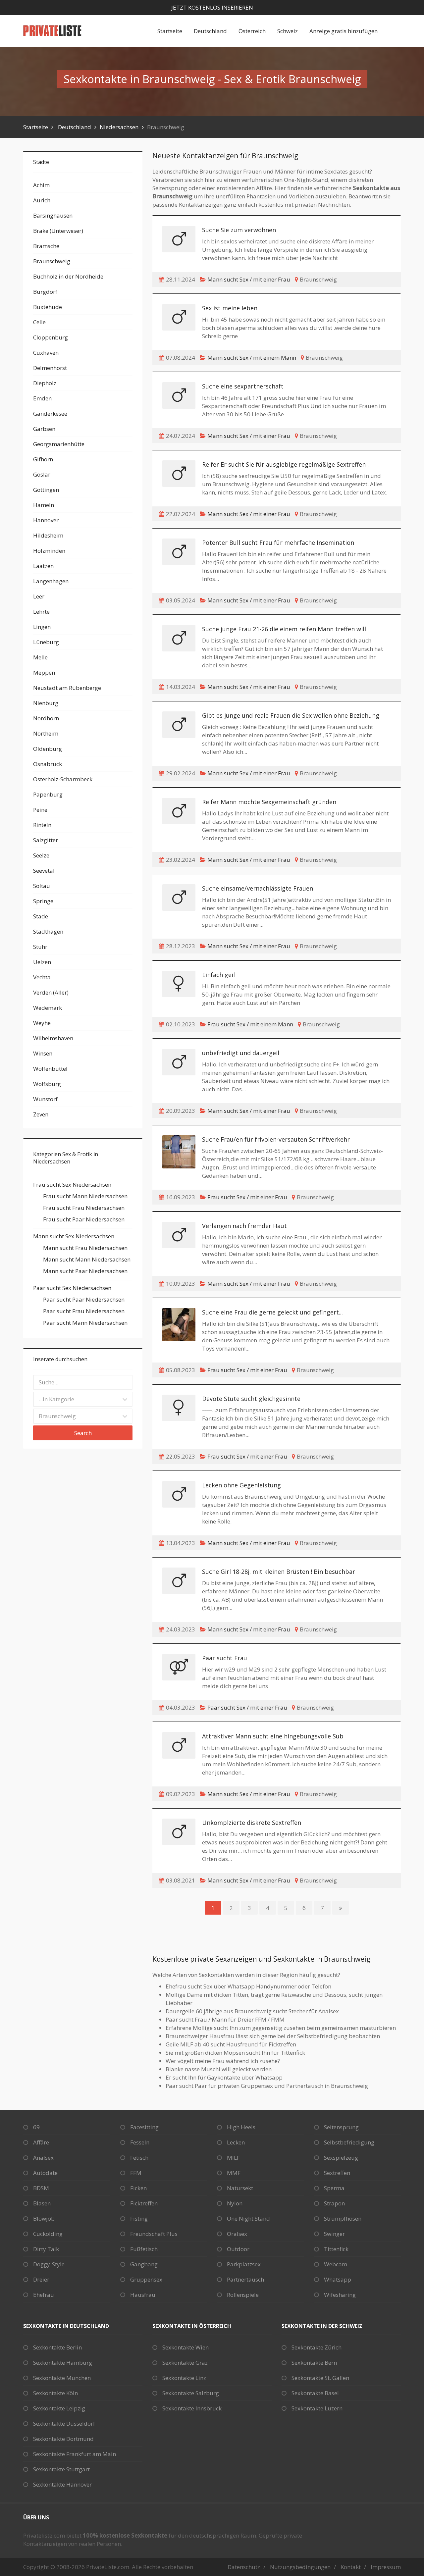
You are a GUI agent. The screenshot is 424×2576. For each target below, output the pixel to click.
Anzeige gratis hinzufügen (344, 31)
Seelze (41, 855)
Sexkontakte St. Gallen (320, 2378)
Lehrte (41, 612)
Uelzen (42, 962)
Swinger (334, 2234)
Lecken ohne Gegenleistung (241, 1485)
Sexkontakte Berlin (57, 2347)
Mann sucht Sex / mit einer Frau (249, 279)
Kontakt (351, 2567)
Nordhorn (46, 718)
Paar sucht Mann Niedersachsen (85, 1323)
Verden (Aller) (51, 992)
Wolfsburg (47, 1084)
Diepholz (45, 383)
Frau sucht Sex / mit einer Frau (247, 1197)
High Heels (241, 2127)
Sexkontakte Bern (314, 2363)
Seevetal (44, 871)
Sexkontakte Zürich (317, 2347)
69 (36, 2127)
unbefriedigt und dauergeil (241, 1053)
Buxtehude (48, 307)
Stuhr (40, 947)
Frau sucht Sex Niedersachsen (72, 1185)
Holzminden (49, 551)
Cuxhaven (46, 353)
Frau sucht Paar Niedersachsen (84, 1219)
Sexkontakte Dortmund (63, 2439)
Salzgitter (46, 840)
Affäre (41, 2142)
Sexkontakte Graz (185, 2363)
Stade (41, 916)
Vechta (42, 977)
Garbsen (44, 429)
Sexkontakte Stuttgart (61, 2469)
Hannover (46, 520)
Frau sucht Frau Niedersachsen (84, 1208)
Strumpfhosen (343, 2218)
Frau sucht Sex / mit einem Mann (250, 1024)
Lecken (236, 2142)
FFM (136, 2173)
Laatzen (43, 566)
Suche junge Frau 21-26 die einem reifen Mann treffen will (284, 629)
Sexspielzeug (341, 2158)
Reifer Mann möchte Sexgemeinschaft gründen (269, 802)
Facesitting (144, 2127)
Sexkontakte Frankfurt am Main (75, 2454)
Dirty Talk (46, 2249)
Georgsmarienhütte (59, 444)
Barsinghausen (53, 215)
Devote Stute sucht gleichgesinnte (251, 1399)
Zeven (41, 1114)
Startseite (170, 31)
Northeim (46, 733)
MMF (234, 2173)
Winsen (43, 1053)
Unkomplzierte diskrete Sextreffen (252, 1823)
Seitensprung (341, 2127)
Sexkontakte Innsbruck (192, 2408)
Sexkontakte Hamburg (63, 2363)
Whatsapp (338, 2279)
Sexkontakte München (62, 2378)
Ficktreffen (144, 2203)
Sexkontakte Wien (185, 2347)
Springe (43, 901)
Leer (39, 596)
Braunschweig (52, 261)
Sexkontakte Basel (315, 2393)
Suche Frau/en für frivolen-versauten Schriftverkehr (276, 1139)
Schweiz (288, 31)
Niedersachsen (119, 127)
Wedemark (48, 1008)
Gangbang (144, 2264)
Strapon (334, 2203)
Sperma (334, 2188)
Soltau (42, 886)
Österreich (252, 31)
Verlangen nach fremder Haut (244, 1226)
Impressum (386, 2567)
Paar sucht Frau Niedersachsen (84, 1311)
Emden (42, 398)
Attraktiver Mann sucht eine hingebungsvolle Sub (273, 1736)
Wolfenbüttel (50, 1069)
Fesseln (140, 2142)
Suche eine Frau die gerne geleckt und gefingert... (272, 1312)
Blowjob (44, 2218)
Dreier (41, 2279)
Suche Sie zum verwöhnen (239, 230)
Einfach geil (218, 975)
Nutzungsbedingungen (300, 2567)
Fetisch (139, 2158)
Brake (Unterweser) (58, 231)
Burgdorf (45, 292)
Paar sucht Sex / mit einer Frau (247, 1707)
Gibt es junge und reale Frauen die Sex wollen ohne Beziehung (291, 715)
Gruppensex (146, 2279)
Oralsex (237, 2234)
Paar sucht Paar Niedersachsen (84, 1299)
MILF (233, 2158)
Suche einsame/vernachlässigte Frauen (258, 888)
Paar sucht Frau (225, 1658)
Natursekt (240, 2188)
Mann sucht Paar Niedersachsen (85, 1271)
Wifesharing (340, 2295)
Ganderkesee (50, 413)
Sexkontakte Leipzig (59, 2408)
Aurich (42, 200)
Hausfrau (143, 2295)
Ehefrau (44, 2295)
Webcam (336, 2264)
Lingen (42, 627)
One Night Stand (248, 2218)
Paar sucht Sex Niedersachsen (72, 1288)
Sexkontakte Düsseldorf (64, 2423)
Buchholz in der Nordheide (68, 276)
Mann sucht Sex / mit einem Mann (252, 358)
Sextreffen (337, 2173)
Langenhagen (51, 581)
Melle (40, 657)
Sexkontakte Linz (184, 2378)
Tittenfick (336, 2249)
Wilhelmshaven (53, 1038)
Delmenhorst (50, 368)
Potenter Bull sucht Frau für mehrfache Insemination (278, 542)
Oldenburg (48, 749)
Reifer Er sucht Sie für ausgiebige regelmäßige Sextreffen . (285, 464)
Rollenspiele (243, 2295)
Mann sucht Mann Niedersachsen (87, 1259)
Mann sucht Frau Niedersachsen (85, 1248)
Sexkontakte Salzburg (191, 2393)
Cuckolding (48, 2234)
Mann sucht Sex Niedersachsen (74, 1236)
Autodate (45, 2173)
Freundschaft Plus (154, 2234)
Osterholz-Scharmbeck (63, 779)
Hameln (44, 505)
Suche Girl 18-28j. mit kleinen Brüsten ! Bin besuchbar (279, 1571)
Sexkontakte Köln (55, 2393)
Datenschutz (244, 2567)
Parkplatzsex (244, 2264)
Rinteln (42, 825)
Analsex (43, 2158)
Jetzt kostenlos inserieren (212, 7)
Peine (40, 810)
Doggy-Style (49, 2264)
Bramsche (46, 246)
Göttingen (46, 490)
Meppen (44, 672)
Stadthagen (48, 931)
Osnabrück (48, 764)
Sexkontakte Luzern (317, 2408)
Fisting (139, 2218)
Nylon (235, 2203)
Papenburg (48, 794)
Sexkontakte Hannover (62, 2484)
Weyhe (42, 1023)
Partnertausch (245, 2279)
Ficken (138, 2188)
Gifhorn (43, 459)
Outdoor (238, 2249)
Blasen (42, 2203)
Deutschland (210, 31)
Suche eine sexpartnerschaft (243, 386)
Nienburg (46, 703)
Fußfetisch (144, 2249)
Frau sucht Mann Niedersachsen (85, 1196)
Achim (41, 185)
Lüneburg (46, 642)
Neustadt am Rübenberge (67, 688)
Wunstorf (45, 1099)
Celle (39, 322)
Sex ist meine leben (230, 308)
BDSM (41, 2188)
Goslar (42, 474)
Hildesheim (48, 535)
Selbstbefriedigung (349, 2142)
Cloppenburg (51, 337)
